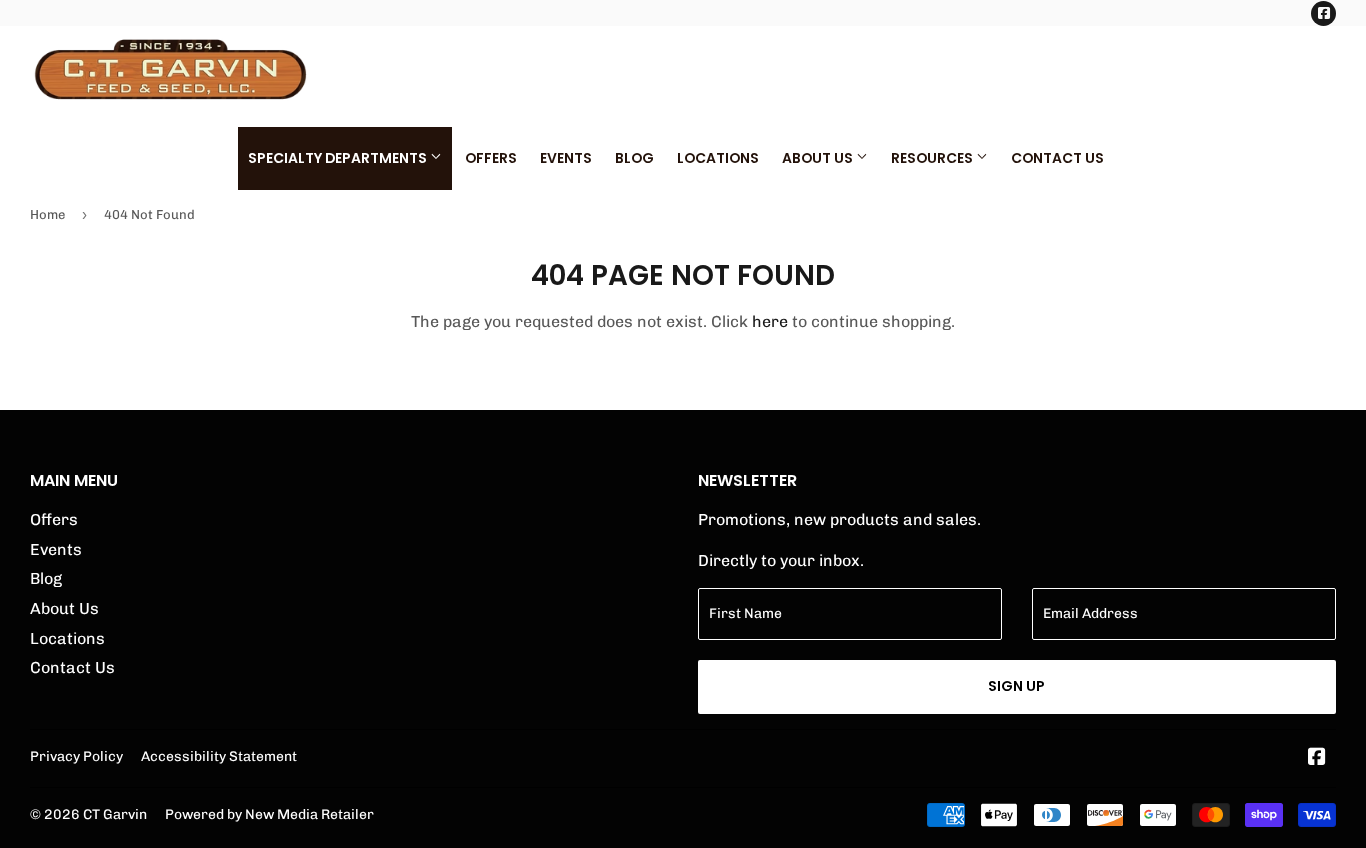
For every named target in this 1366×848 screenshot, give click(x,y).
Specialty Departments (339, 158)
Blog (634, 158)
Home (47, 214)
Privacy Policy (76, 756)
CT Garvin (115, 814)
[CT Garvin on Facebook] (1317, 758)
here (770, 321)
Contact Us (1057, 158)
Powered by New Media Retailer (269, 814)
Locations (718, 158)
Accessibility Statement (219, 756)
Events (566, 158)
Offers (491, 158)
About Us (819, 158)
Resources (933, 158)
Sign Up (1016, 686)
